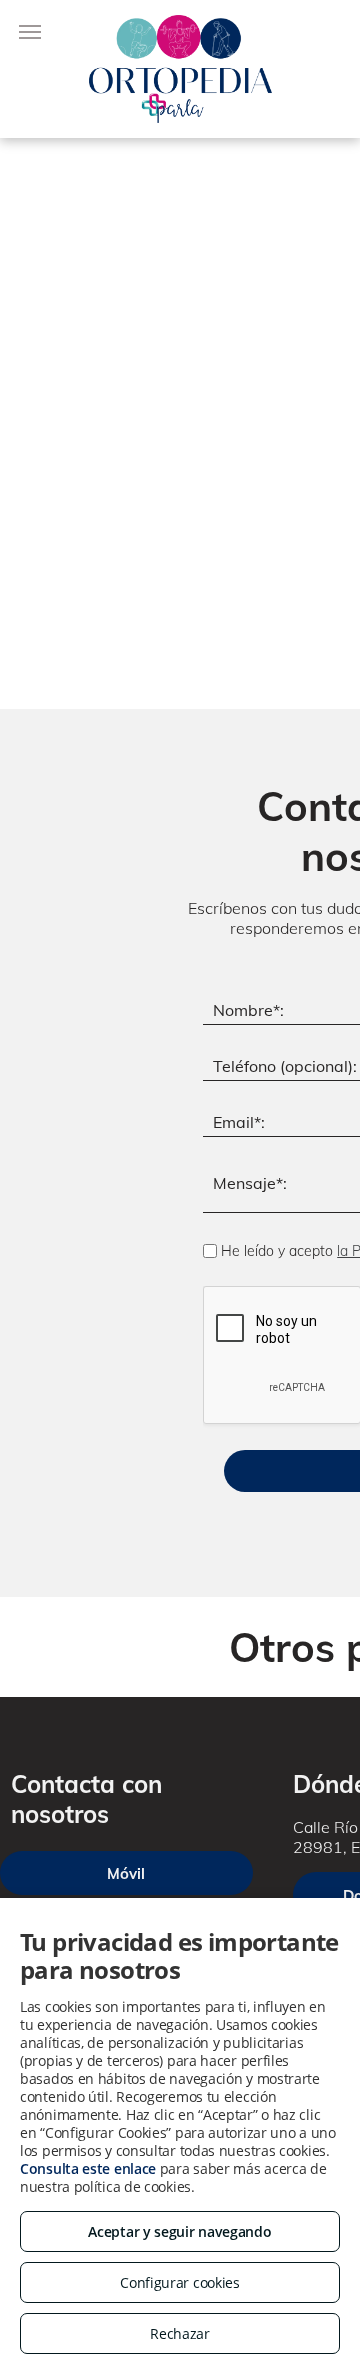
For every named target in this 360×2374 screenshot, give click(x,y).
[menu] (30, 32)
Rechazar (180, 2333)
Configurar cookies (180, 2282)
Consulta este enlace (88, 2168)
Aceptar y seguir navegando (179, 2231)
